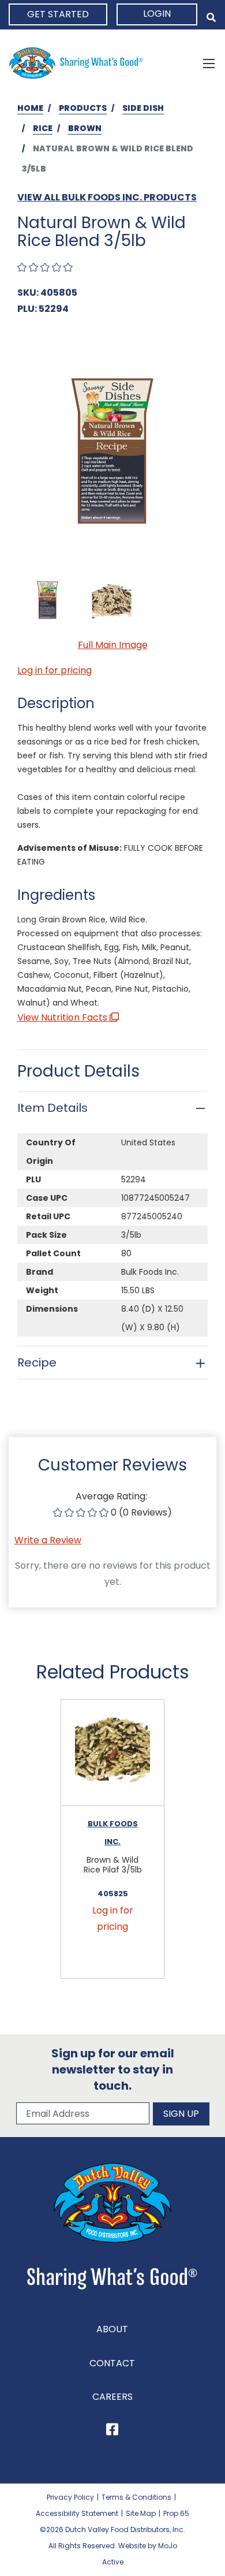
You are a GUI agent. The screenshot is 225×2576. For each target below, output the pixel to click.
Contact (112, 2357)
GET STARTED (58, 14)
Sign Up (181, 2108)
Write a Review (48, 1540)
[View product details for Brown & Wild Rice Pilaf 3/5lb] (112, 1753)
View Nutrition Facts (63, 1017)
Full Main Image (113, 645)
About (112, 2323)
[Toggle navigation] (209, 63)
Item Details (52, 1108)
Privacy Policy (70, 2491)
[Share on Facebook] (112, 2426)
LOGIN (157, 14)
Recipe (37, 1363)
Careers (112, 2391)
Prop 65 (176, 2508)
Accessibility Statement (77, 2508)
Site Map (141, 2508)
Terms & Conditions (136, 2491)
